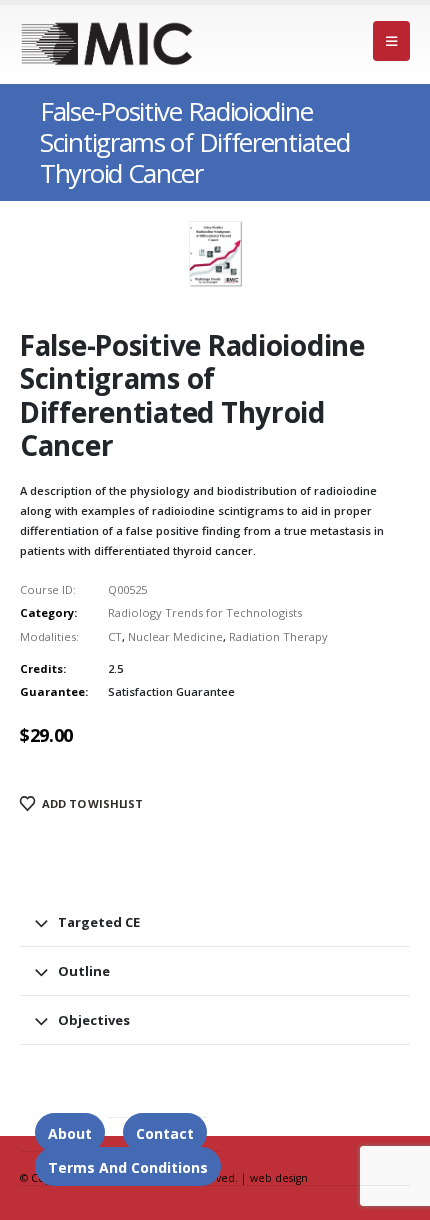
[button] (391, 41)
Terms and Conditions (128, 1167)
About (70, 1133)
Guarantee (52, 691)
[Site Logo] (107, 44)
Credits (41, 668)
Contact (165, 1133)
